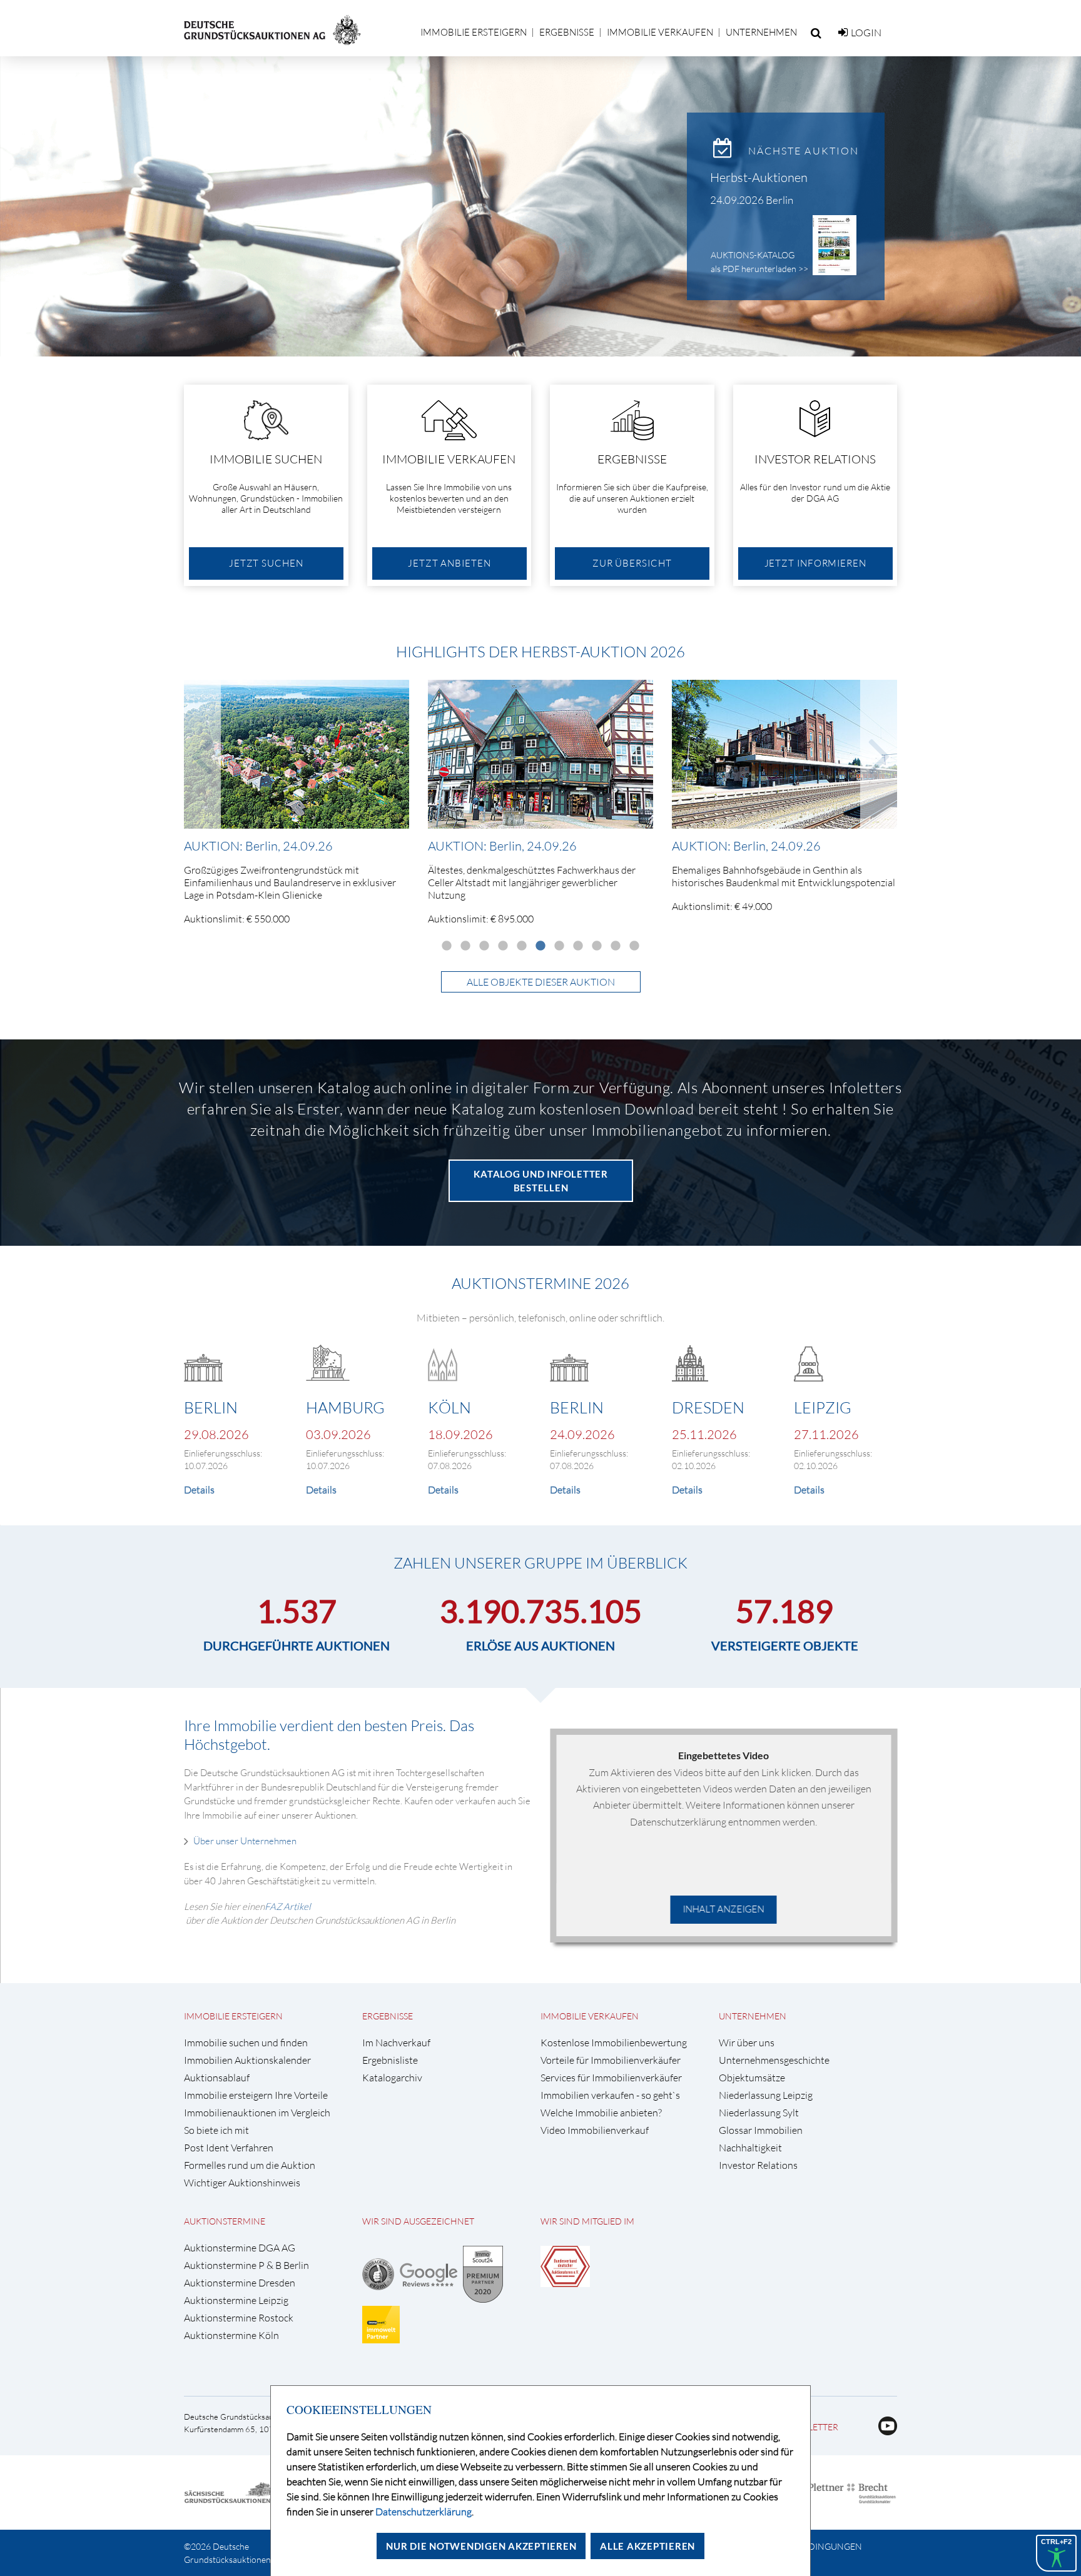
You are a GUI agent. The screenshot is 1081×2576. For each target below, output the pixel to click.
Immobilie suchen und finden (246, 2043)
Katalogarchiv (392, 2078)
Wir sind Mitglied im (587, 2221)
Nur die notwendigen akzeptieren (481, 2546)
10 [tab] (616, 946)
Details (199, 1490)
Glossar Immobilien (761, 2130)
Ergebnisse (567, 32)
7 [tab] (559, 946)
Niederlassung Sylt (759, 2113)
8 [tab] (578, 946)
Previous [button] (202, 754)
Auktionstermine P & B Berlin (246, 2265)
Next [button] (879, 754)
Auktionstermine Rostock (239, 2318)
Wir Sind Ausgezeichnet (418, 2221)
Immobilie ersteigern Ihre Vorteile (256, 2095)
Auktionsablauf (217, 2078)
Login (866, 33)
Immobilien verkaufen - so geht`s (610, 2095)
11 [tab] (634, 946)
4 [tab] (503, 946)
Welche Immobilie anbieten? (601, 2113)
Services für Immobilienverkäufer (611, 2078)
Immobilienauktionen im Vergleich (257, 2113)
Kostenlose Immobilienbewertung (614, 2043)
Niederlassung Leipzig (766, 2095)
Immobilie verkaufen (660, 32)
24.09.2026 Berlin (752, 200)
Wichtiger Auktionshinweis (242, 2183)
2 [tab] (465, 946)
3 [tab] (484, 946)
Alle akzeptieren (647, 2546)
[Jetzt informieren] (815, 485)
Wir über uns (747, 2043)
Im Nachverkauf (396, 2043)
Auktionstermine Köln (231, 2336)
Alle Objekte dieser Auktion (541, 982)
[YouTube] (883, 2432)
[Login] (843, 33)
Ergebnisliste (390, 2060)
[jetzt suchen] (266, 485)
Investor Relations (758, 2165)
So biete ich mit (216, 2130)
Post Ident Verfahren (229, 2148)
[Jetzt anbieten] (449, 485)
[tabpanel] (297, 807)
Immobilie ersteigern (474, 32)
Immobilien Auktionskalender (247, 2060)
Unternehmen (761, 32)
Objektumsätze (752, 2078)
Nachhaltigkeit (750, 2148)
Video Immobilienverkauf (595, 2130)
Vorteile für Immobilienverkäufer (611, 2060)
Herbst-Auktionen (759, 177)
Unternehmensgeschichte (774, 2060)
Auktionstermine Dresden (240, 2283)
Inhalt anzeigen (724, 1909)
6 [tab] (540, 946)
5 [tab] (522, 946)
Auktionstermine (225, 2221)
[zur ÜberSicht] (632, 485)
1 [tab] (447, 946)
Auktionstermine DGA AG (240, 2248)
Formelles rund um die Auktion (250, 2165)
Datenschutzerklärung (424, 2512)
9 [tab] (597, 946)
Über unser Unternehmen (246, 1841)
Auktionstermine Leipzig (236, 2301)
